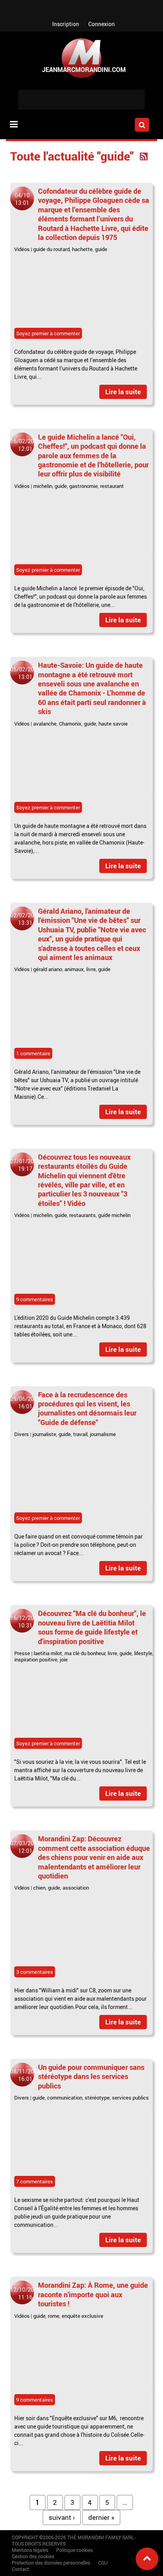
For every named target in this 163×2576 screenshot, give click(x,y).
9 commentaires (35, 1299)
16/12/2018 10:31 (25, 1622)
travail (80, 1434)
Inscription (66, 24)
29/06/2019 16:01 (25, 1402)
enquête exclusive (82, 2316)
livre (91, 969)
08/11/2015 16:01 (25, 2075)
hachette (82, 249)
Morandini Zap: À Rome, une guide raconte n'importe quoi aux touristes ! (93, 2294)
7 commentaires (35, 2181)
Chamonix (70, 724)
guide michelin (114, 1215)
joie (64, 1659)
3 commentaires (35, 1972)
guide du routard (51, 249)
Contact (20, 2569)
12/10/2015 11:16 (25, 2293)
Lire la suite (123, 392)
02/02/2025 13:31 (25, 919)
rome (54, 2316)
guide (101, 249)
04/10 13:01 (22, 199)
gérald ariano (48, 969)
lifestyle (143, 1653)
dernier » (101, 2517)
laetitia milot (48, 1653)
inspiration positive (36, 1659)
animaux (74, 969)
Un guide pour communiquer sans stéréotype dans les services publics (91, 2076)
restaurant (112, 486)
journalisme (103, 1434)
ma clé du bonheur (85, 1653)
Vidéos (22, 249)
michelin (43, 486)
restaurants (82, 1215)
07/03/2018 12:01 (25, 1847)
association (76, 1888)
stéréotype (97, 2098)
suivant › (62, 2517)
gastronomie (83, 486)
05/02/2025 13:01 (25, 673)
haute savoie (113, 724)
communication (65, 2098)
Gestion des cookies (33, 2556)
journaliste (44, 1434)
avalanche (45, 724)
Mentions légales (30, 2550)
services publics (130, 2098)
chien (39, 1888)
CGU (103, 2563)
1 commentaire (33, 1053)
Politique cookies (74, 2550)
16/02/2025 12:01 (25, 445)
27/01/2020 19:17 (25, 1165)
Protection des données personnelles (51, 2563)
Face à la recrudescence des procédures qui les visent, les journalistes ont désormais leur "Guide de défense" (87, 1408)
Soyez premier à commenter (48, 333)
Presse (22, 1653)
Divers (22, 1434)
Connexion (101, 24)
